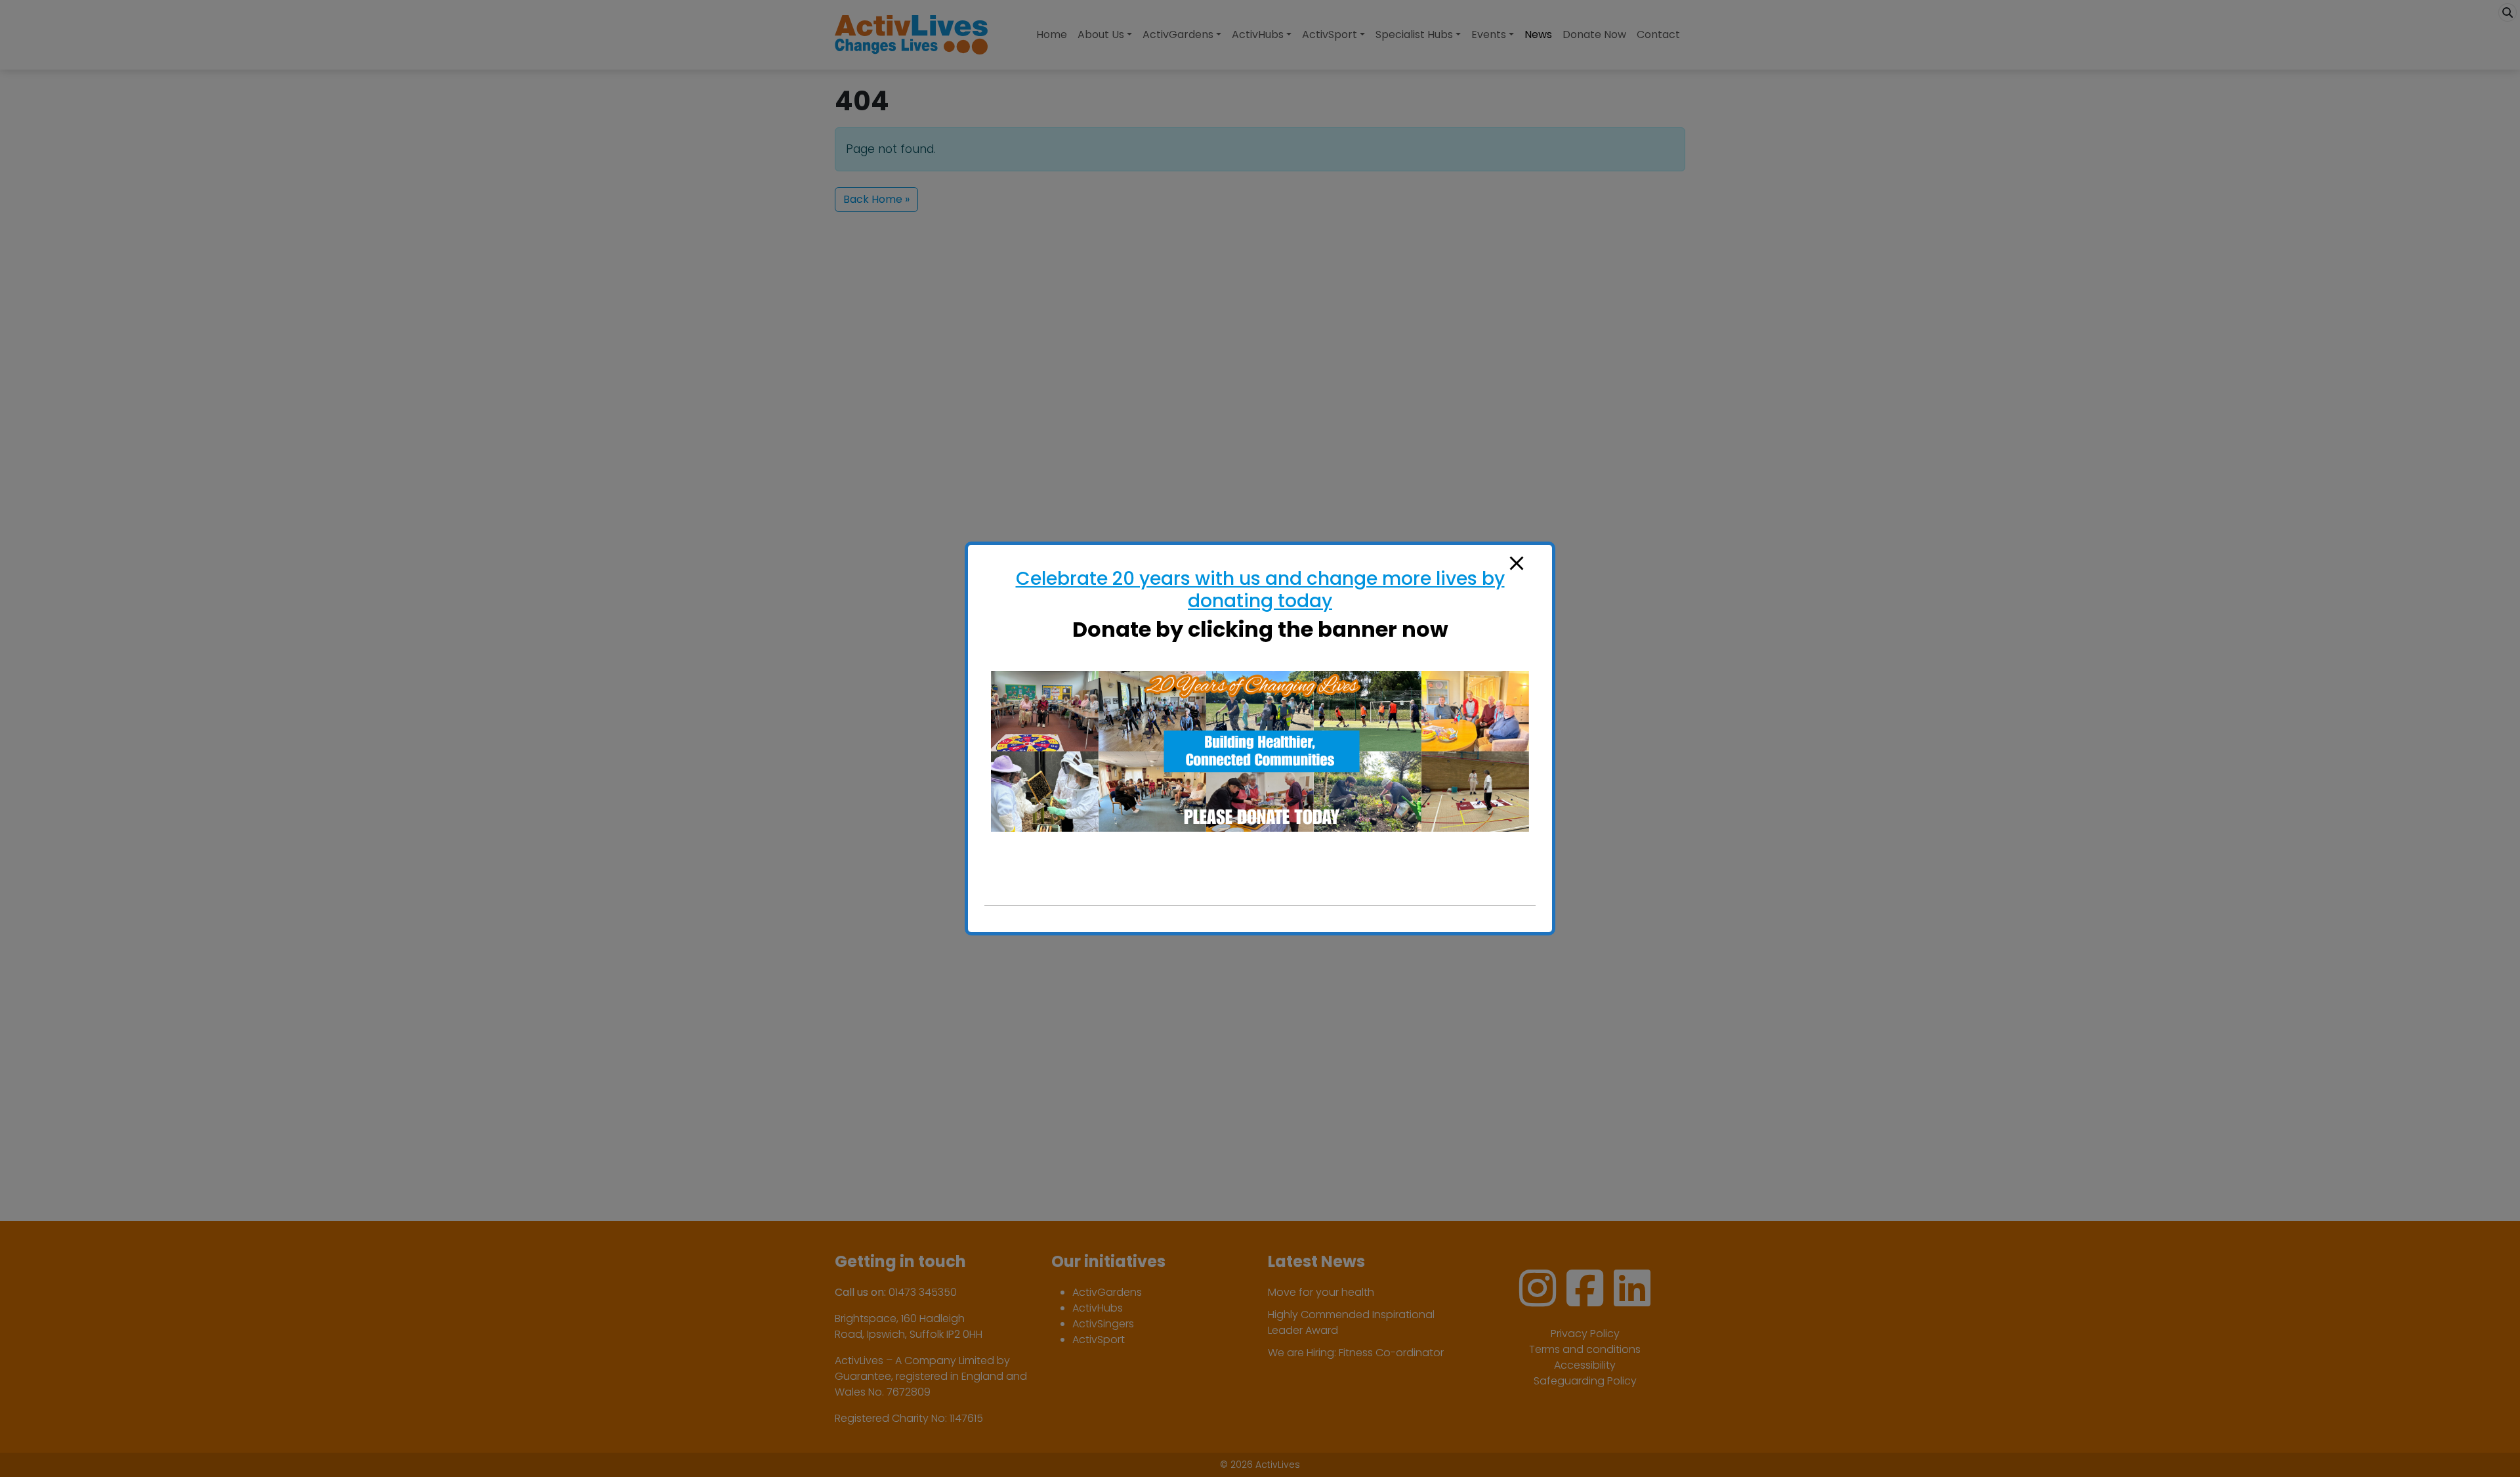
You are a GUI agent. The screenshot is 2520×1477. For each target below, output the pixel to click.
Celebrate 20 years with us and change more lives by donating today (1260, 590)
